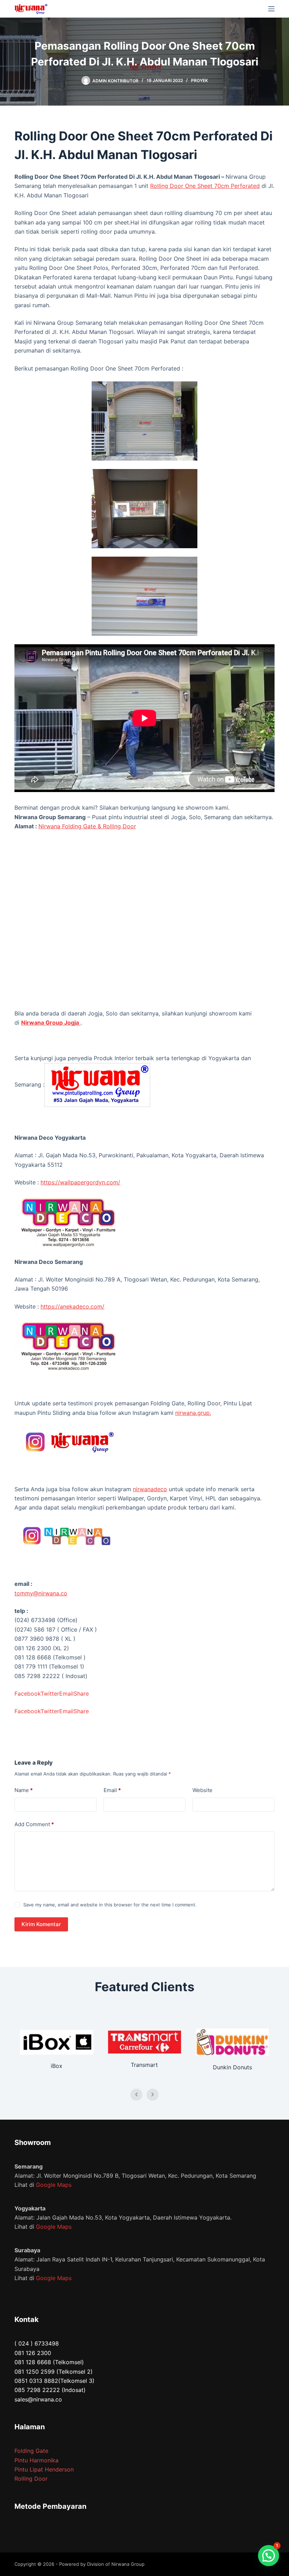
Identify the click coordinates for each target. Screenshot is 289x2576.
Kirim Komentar (41, 1924)
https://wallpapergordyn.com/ (80, 1182)
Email (112, 1790)
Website (202, 1790)
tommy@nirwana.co (41, 1593)
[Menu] (271, 9)
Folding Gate (31, 2451)
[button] (269, 2556)
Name (24, 1790)
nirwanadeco (150, 1489)
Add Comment (34, 1824)
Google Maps (54, 2185)
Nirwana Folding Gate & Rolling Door (87, 826)
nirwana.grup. (193, 1413)
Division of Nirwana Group (116, 2564)
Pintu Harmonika (36, 2460)
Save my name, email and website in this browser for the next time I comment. (110, 1905)
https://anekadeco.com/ (72, 1306)
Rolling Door (31, 2479)
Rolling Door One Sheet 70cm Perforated (205, 186)
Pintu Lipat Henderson (44, 2469)
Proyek (199, 80)
